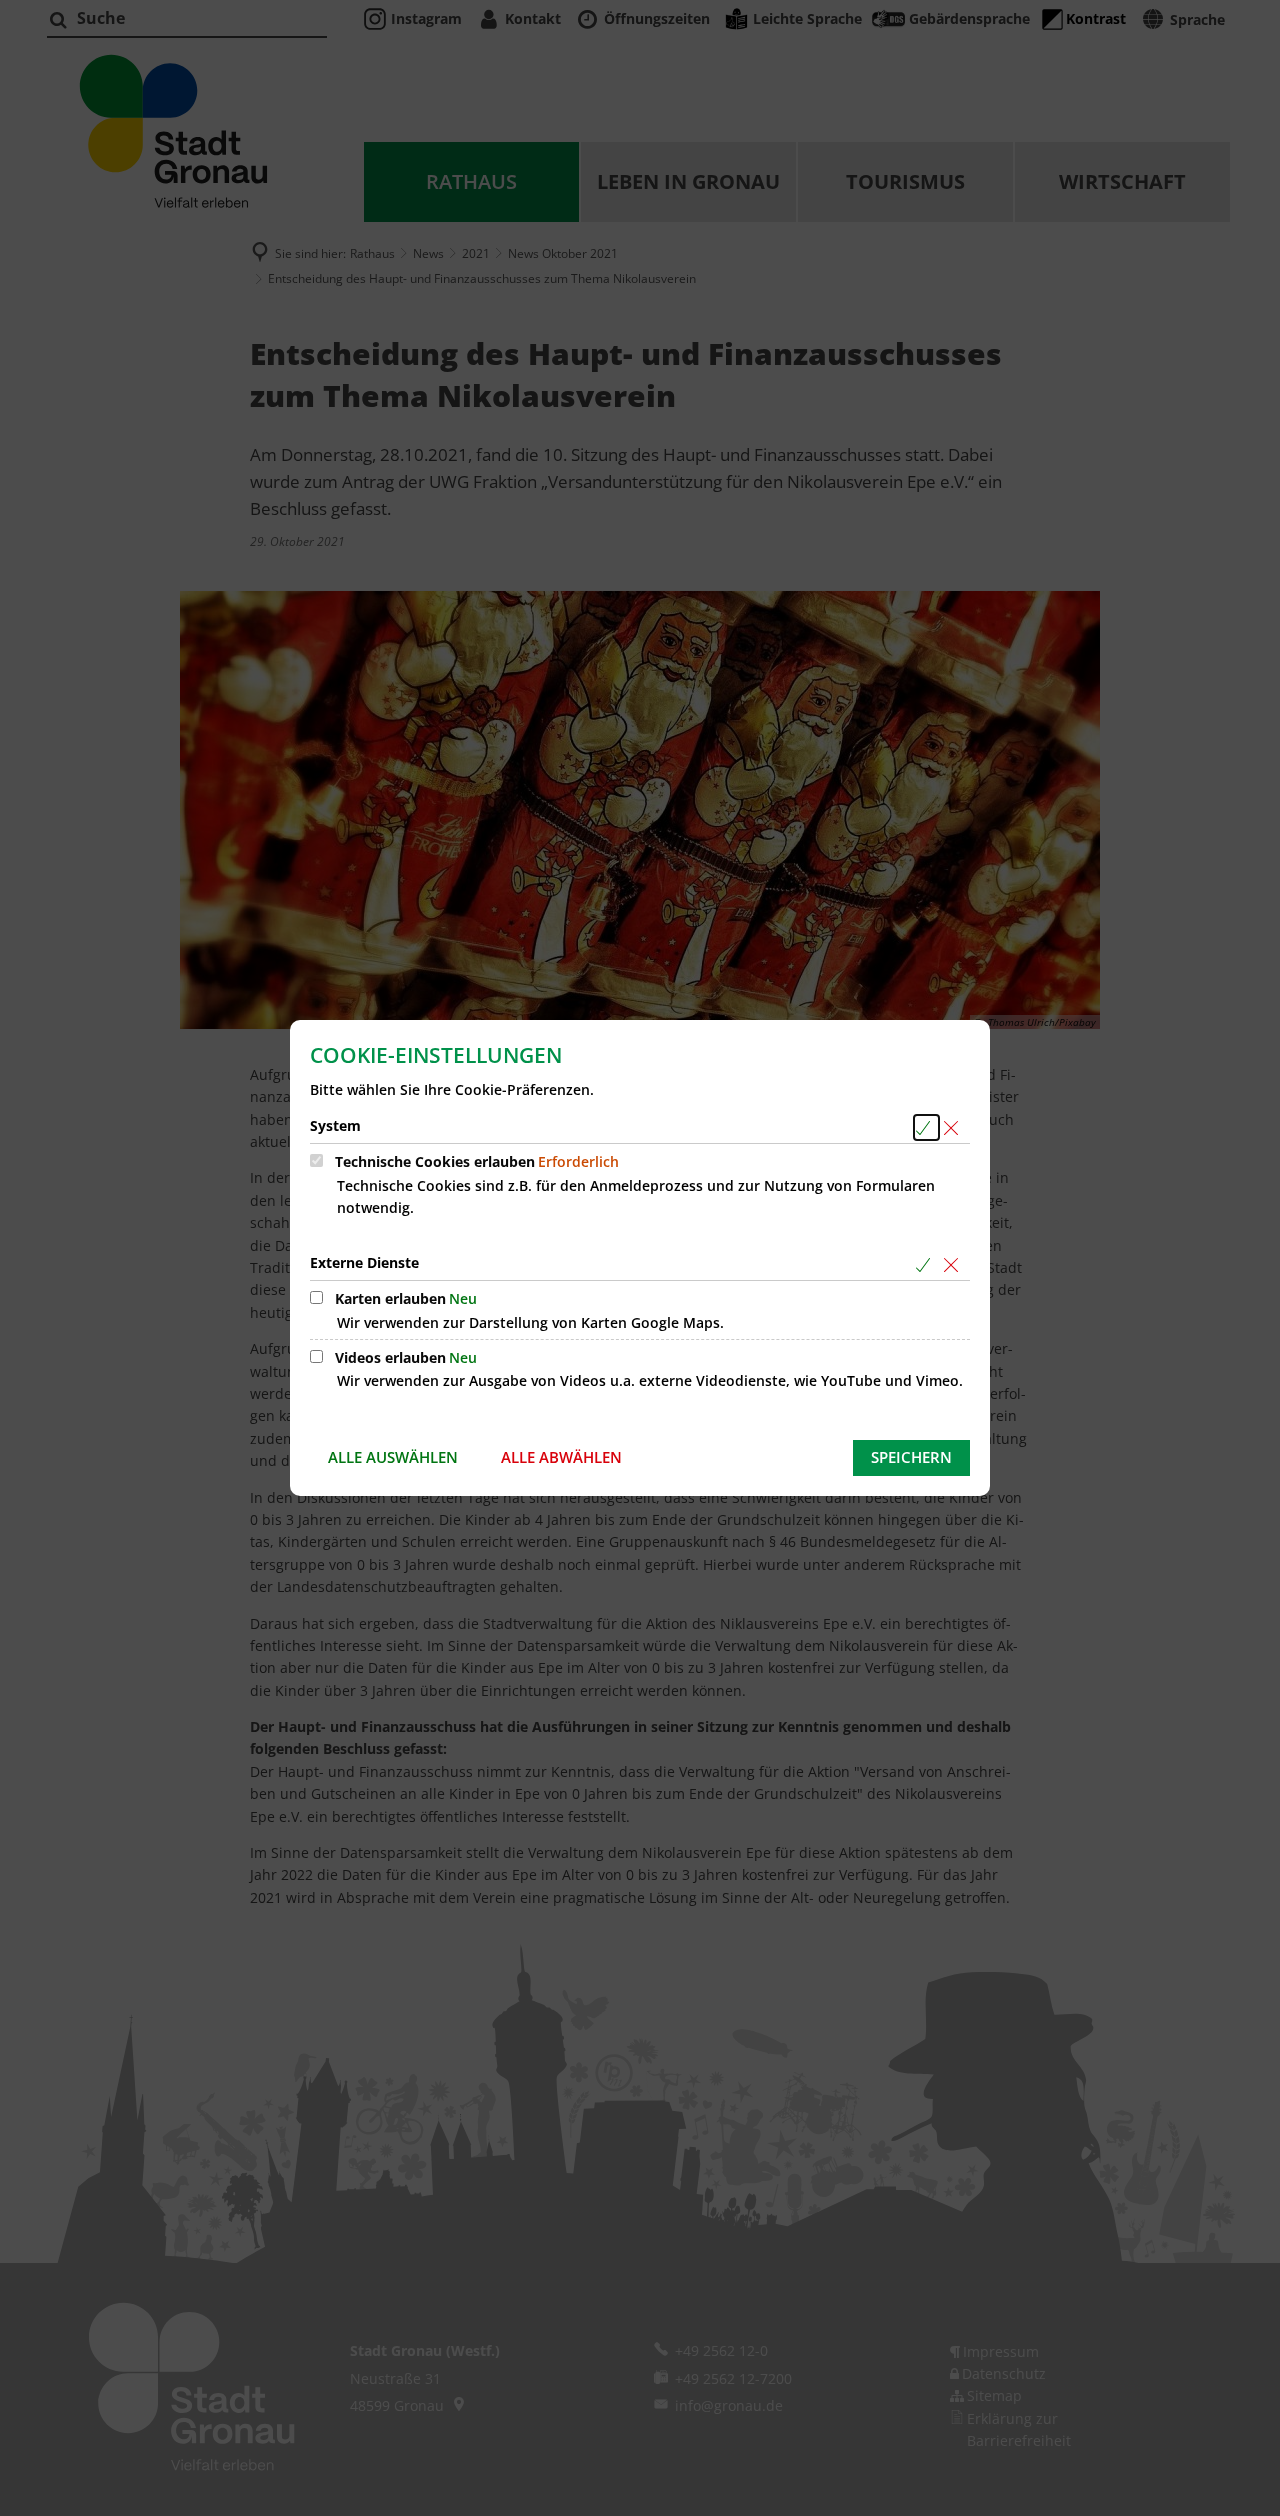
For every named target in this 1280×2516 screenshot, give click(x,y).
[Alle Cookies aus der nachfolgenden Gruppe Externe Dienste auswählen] (926, 1264)
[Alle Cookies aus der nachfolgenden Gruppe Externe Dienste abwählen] (954, 1264)
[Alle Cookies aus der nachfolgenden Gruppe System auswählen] (926, 1127)
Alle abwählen (561, 1457)
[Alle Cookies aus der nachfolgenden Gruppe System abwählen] (954, 1127)
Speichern (911, 1457)
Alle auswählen (393, 1457)
